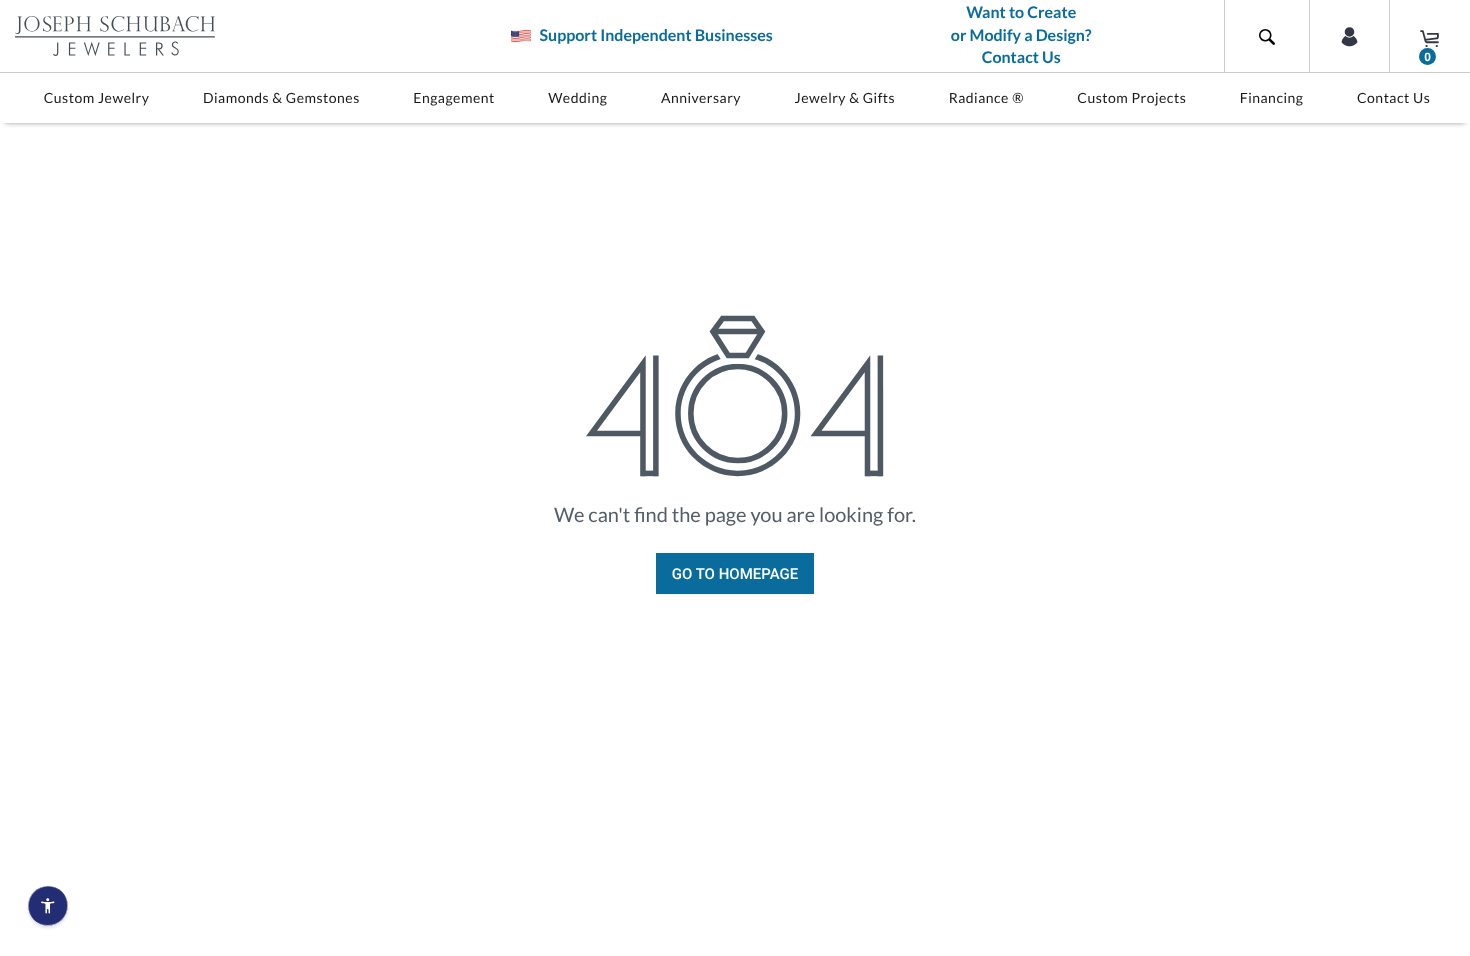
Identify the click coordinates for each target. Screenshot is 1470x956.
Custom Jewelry (97, 97)
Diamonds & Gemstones (281, 97)
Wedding (577, 97)
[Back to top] (1445, 711)
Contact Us (1393, 97)
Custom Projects (1131, 97)
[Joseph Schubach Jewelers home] (115, 36)
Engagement (454, 97)
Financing (1272, 97)
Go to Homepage (735, 574)
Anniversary (701, 97)
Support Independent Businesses (654, 35)
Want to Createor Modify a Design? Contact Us (1021, 35)
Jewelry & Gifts (845, 97)
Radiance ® (986, 97)
